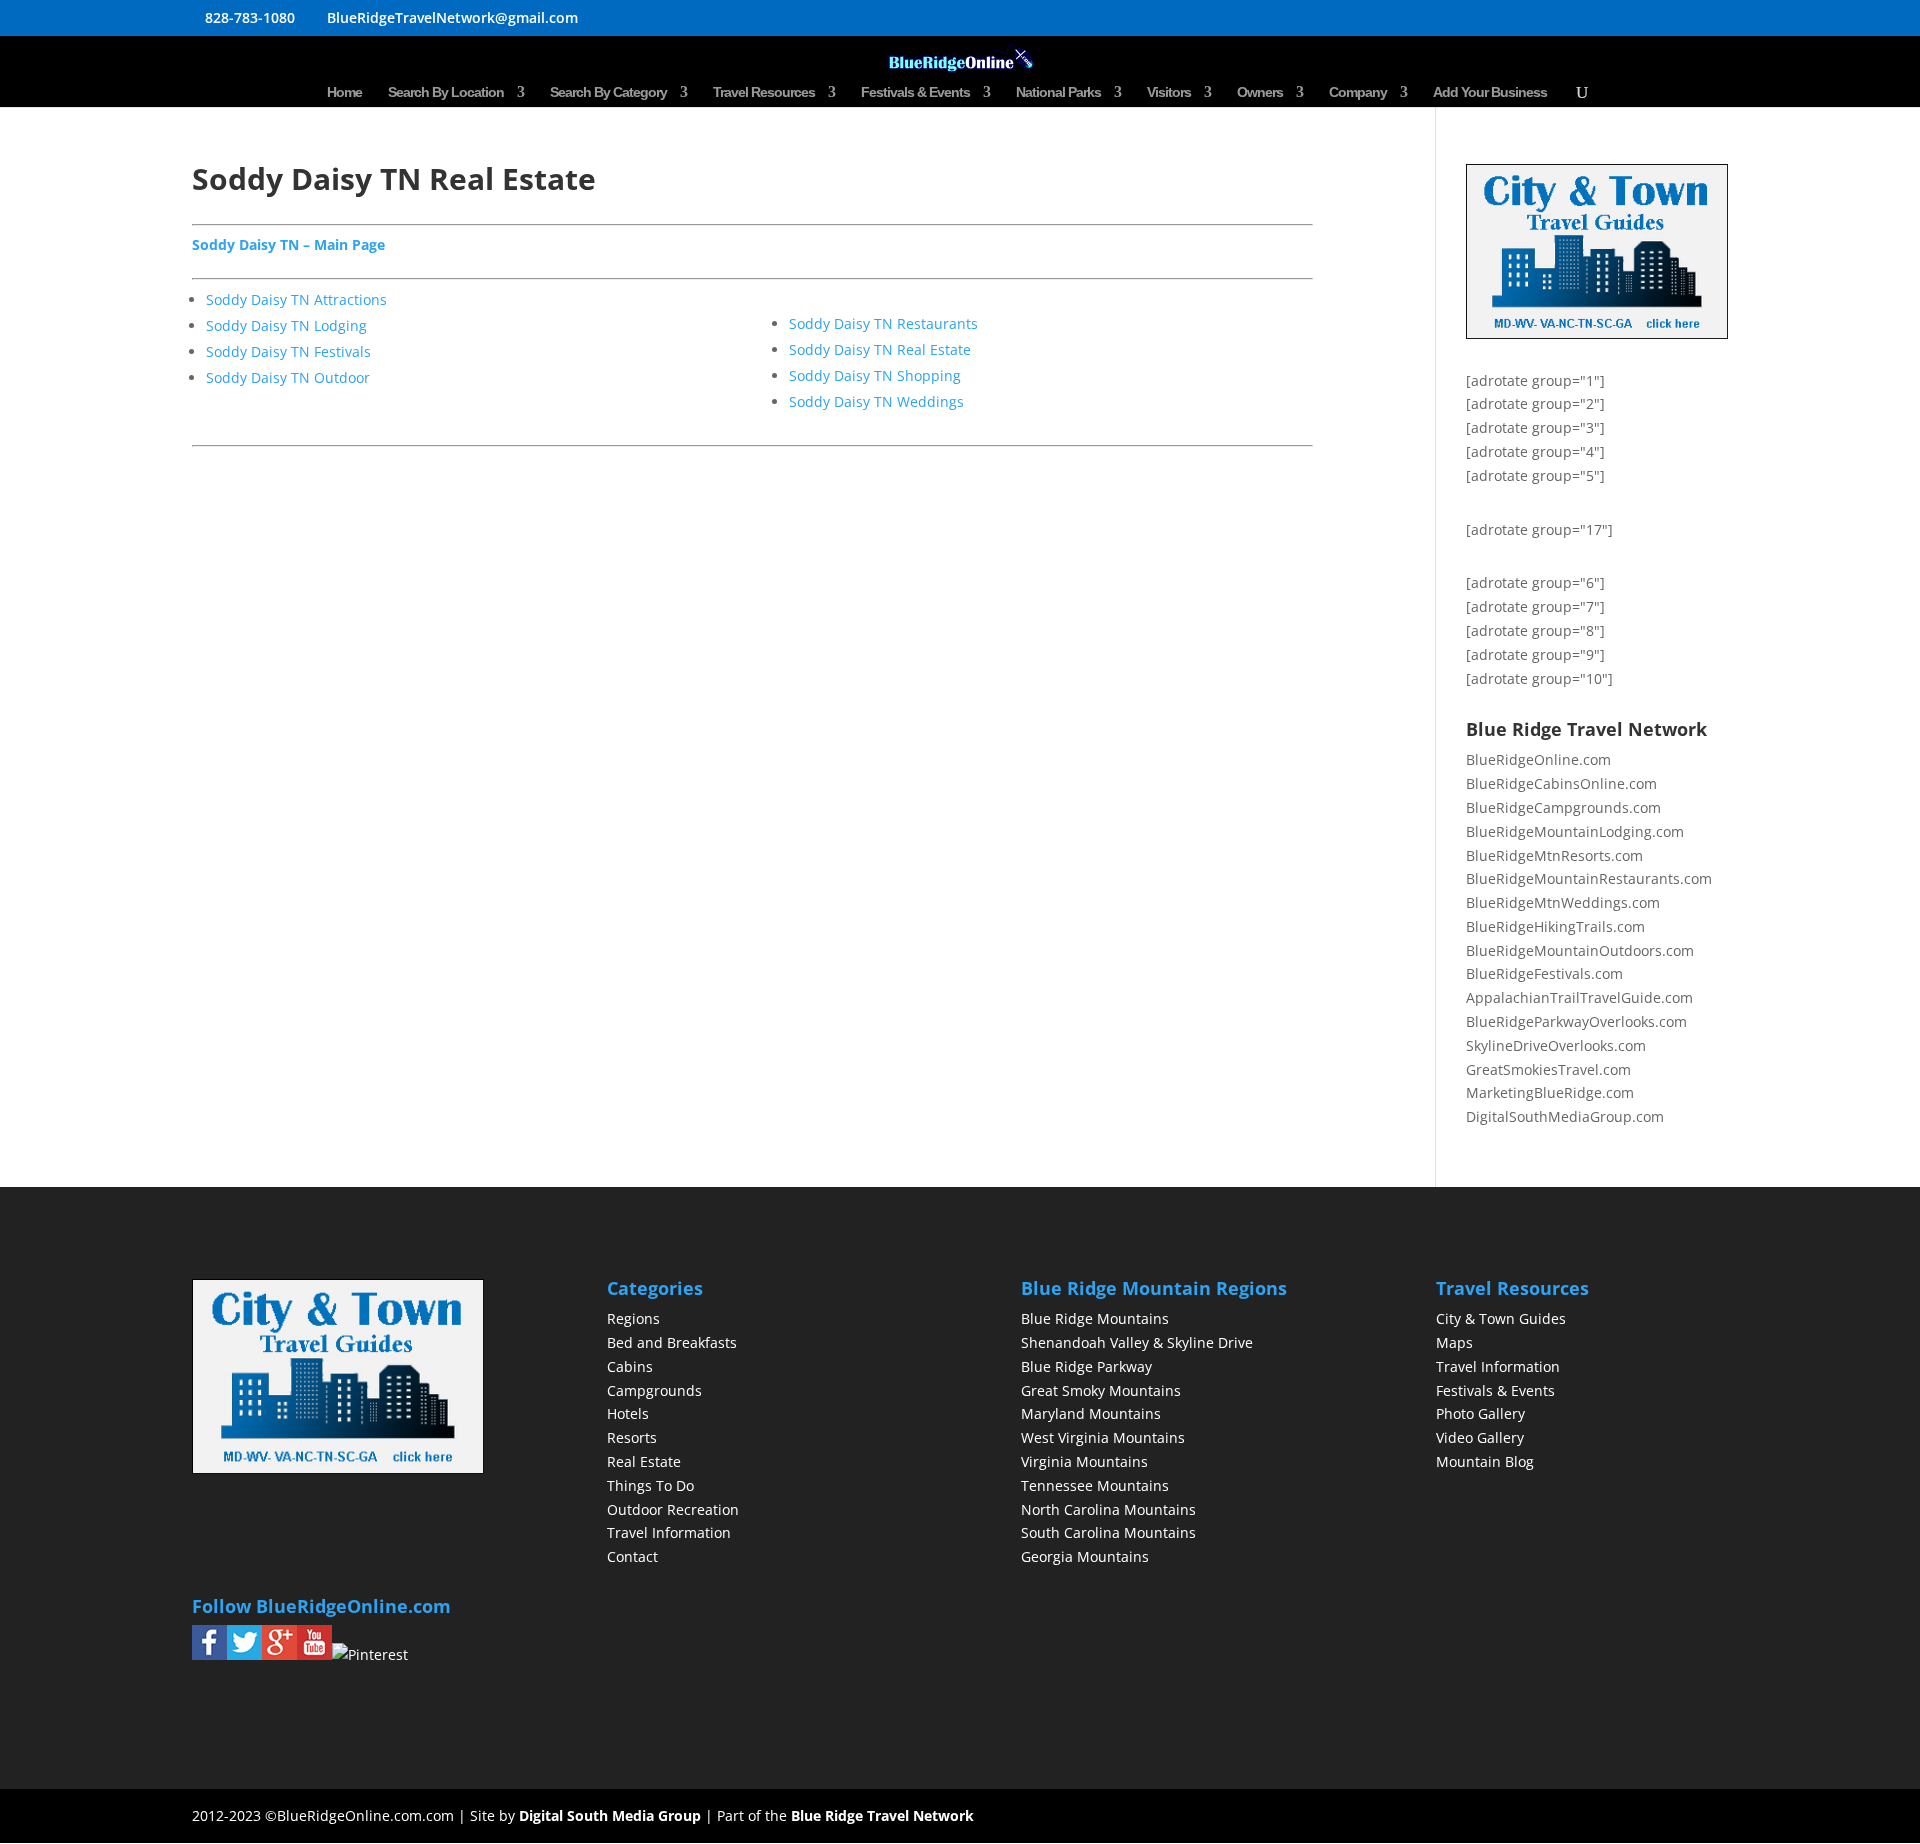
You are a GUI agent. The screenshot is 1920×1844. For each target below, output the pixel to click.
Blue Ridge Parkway (1086, 1366)
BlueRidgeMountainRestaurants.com (1589, 878)
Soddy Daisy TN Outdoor (288, 377)
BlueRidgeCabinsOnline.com (1561, 783)
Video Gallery (1480, 1437)
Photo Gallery (1480, 1413)
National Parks (1058, 92)
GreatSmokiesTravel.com (1548, 1069)
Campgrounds (654, 1390)
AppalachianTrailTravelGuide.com (1579, 997)
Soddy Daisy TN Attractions (296, 299)
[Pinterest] (370, 1654)
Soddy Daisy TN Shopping (875, 375)
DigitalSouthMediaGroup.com (1565, 1116)
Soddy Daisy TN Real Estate (880, 349)
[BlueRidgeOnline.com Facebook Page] (209, 1654)
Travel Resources (764, 92)
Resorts (632, 1437)
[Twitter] (244, 1654)
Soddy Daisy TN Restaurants (883, 323)
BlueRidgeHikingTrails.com (1555, 926)
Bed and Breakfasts (672, 1342)
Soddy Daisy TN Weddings (876, 401)
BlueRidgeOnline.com (1538, 759)
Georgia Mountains (1085, 1556)
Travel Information (669, 1532)
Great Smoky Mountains (1101, 1390)
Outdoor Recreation (673, 1509)
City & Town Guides (1501, 1318)
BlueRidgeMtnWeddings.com (1563, 902)
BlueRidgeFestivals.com (1544, 973)
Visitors (1169, 92)
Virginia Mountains (1084, 1461)
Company (1358, 92)
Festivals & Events (915, 92)
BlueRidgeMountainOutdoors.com (1580, 950)
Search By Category (608, 92)
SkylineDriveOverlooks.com (1556, 1045)
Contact (632, 1556)
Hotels (628, 1413)
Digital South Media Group (610, 1815)
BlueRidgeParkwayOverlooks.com (1576, 1021)
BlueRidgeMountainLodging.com (1575, 831)
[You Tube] (314, 1654)
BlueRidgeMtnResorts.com (1554, 855)
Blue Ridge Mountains (1095, 1318)
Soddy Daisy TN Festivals (288, 351)
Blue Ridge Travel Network (882, 1815)
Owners (1260, 92)
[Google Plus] (279, 1654)
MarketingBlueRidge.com (1550, 1092)
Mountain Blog (1485, 1461)
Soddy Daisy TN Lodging (286, 325)
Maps (1454, 1342)
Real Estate (644, 1461)
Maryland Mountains (1091, 1413)
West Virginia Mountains (1103, 1437)
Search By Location (446, 92)
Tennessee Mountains (1095, 1485)
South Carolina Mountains (1108, 1532)
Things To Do (650, 1485)
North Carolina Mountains (1108, 1509)
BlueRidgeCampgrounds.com (1563, 807)
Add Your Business (1490, 92)
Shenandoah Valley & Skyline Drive (1137, 1342)
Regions (633, 1318)
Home (344, 92)
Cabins (630, 1366)
